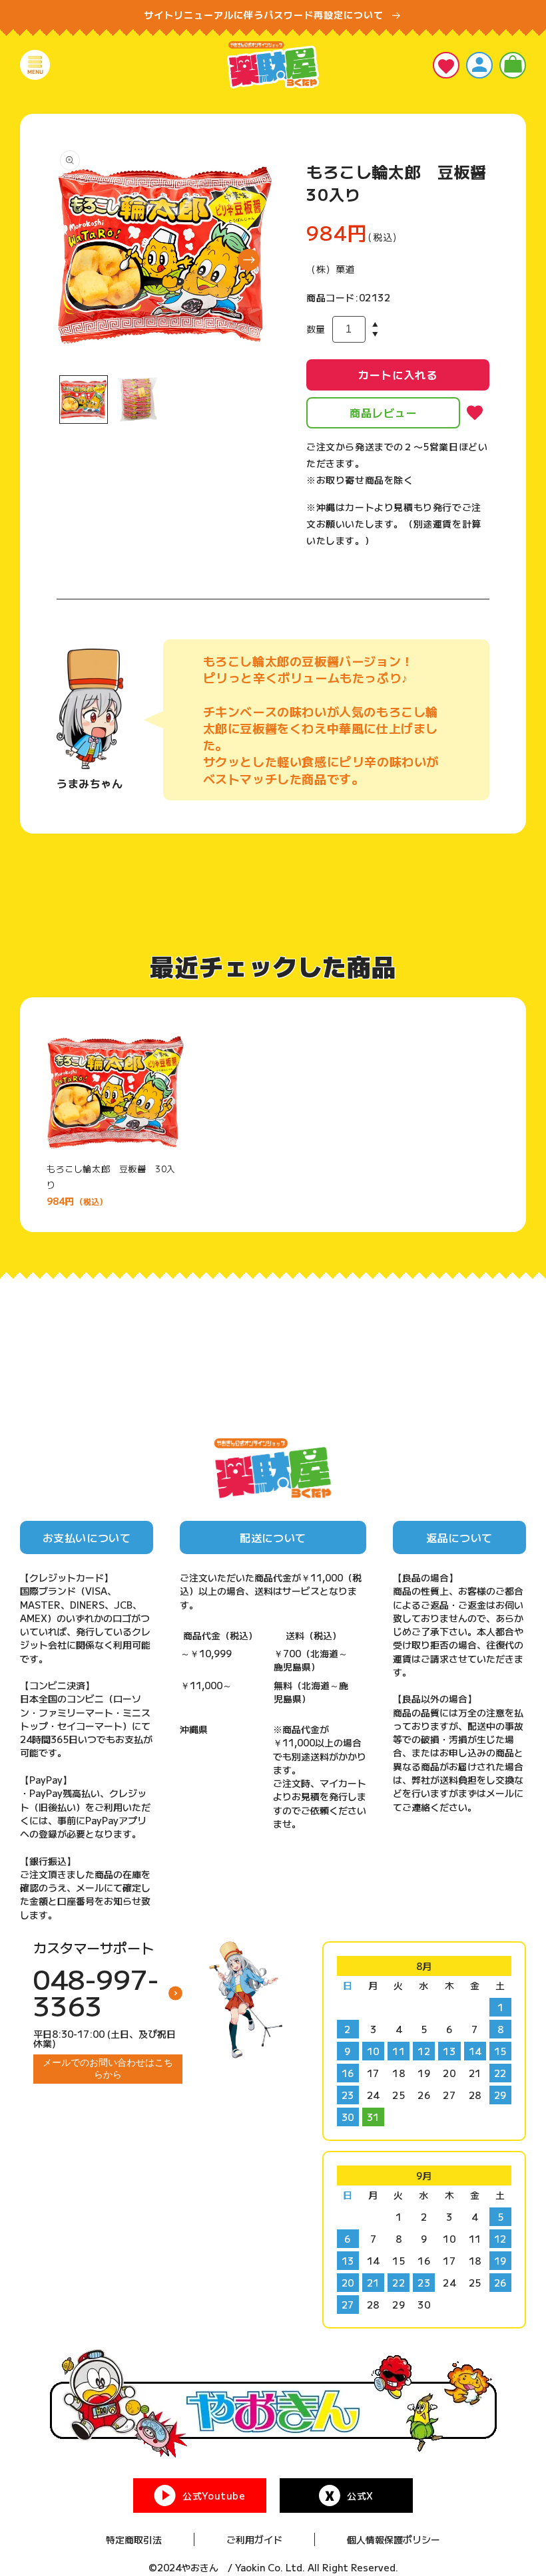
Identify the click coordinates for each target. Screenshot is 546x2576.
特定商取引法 (134, 2539)
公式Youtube (214, 2495)
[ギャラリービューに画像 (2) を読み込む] (137, 400)
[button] (35, 65)
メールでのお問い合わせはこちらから (108, 2068)
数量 (316, 329)
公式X (360, 2495)
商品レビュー (384, 412)
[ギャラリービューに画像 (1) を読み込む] (84, 400)
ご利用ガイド (254, 2539)
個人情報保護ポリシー (394, 2539)
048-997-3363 (96, 1992)
